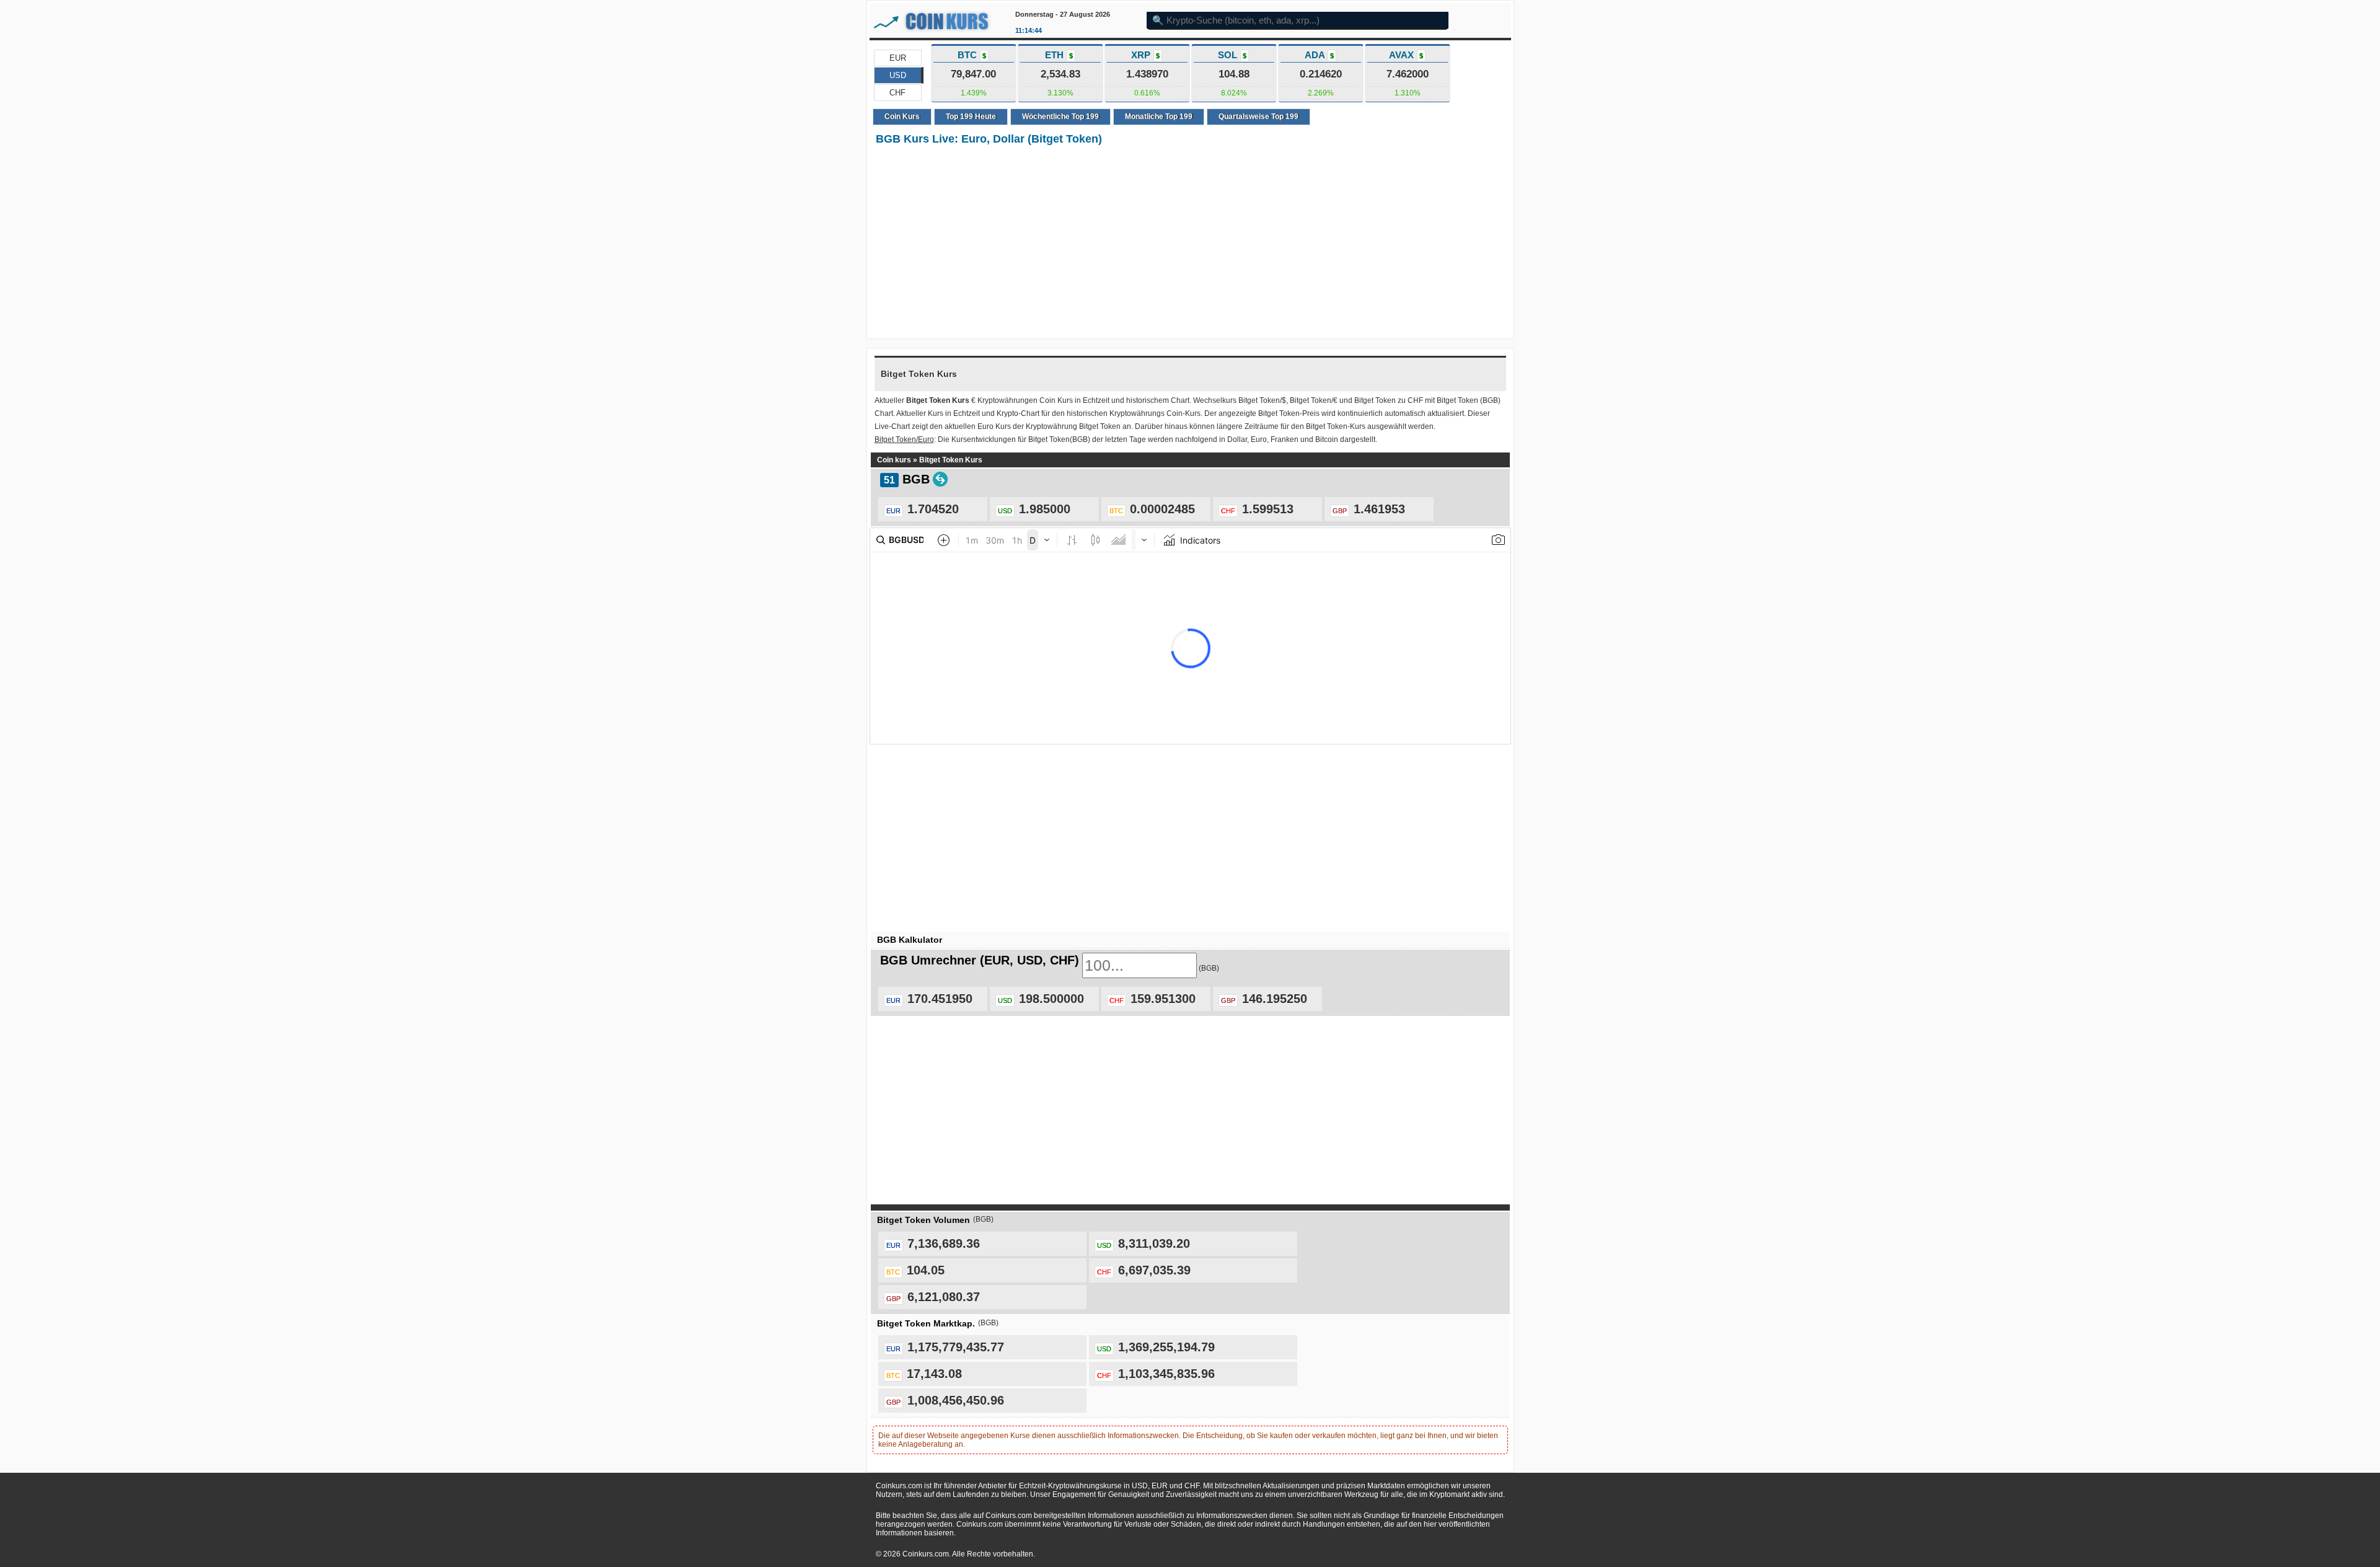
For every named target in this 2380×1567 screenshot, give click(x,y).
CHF (897, 93)
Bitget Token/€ (1314, 400)
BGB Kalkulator (910, 940)
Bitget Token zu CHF (1389, 400)
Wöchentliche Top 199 (1060, 117)
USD (898, 75)
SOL (1232, 55)
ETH (1059, 55)
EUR (898, 58)
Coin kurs (894, 460)
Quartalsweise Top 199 (1258, 117)
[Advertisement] (1190, 243)
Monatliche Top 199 (1159, 117)
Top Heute (971, 117)
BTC (972, 55)
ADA (1319, 55)
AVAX (1406, 55)
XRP (1145, 55)
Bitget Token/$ (1262, 400)
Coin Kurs (902, 117)
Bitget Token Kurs (951, 460)
